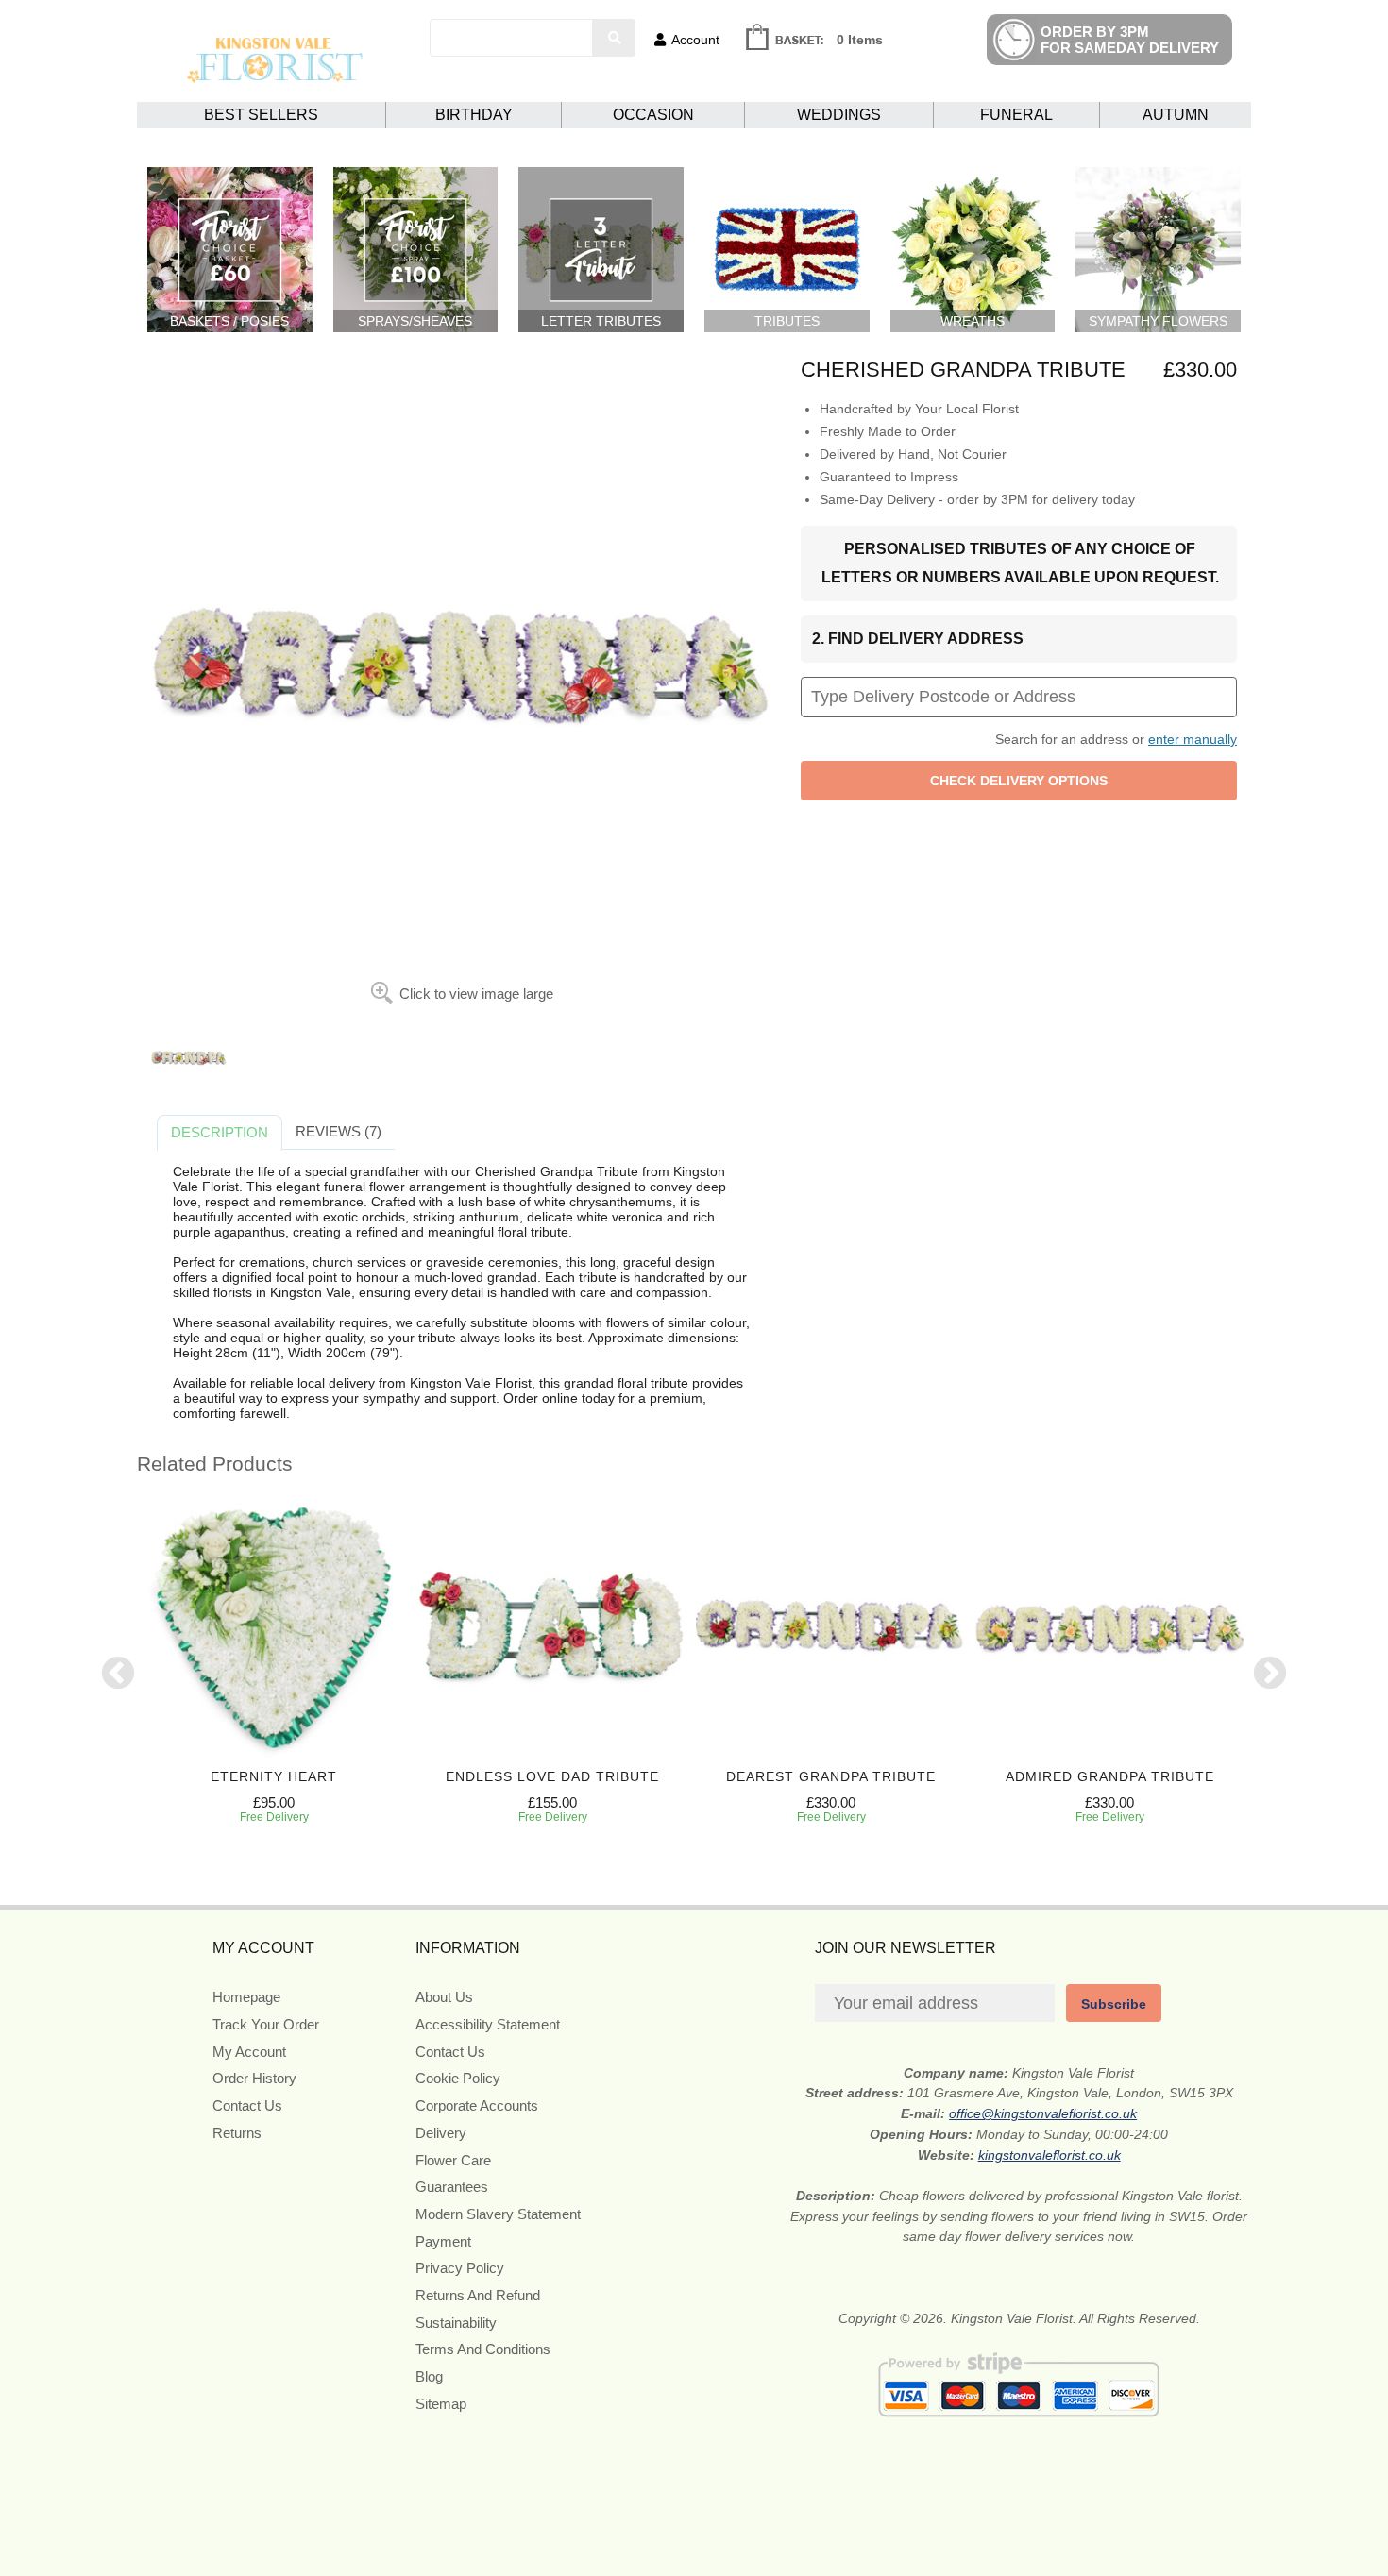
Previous (118, 1675)
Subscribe (1114, 2004)
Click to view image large (476, 993)
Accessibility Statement (488, 2024)
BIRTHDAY (474, 115)
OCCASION (653, 115)
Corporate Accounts (477, 2105)
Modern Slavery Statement (498, 2214)
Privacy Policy (460, 2268)
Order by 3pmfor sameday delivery (1130, 40)
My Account (249, 2052)
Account (695, 40)
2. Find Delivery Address (918, 639)
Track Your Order (266, 2024)
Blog (429, 2376)
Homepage (246, 1997)
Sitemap (441, 2404)
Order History (254, 2078)
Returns (237, 2133)
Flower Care (453, 2160)
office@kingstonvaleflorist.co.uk (1043, 2113)
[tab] (220, 1133)
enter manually (1193, 739)
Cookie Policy (458, 2078)
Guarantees (452, 2187)
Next (1270, 1675)
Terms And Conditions (483, 2349)
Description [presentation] (220, 1132)
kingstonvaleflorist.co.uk (1049, 2155)
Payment (443, 2241)
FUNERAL (1016, 115)
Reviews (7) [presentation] (339, 1131)
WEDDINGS (839, 115)
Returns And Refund (478, 2295)
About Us (444, 1997)
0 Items (860, 40)
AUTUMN (1176, 115)
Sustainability (456, 2323)
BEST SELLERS (261, 115)
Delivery (441, 2133)
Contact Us (247, 2105)
